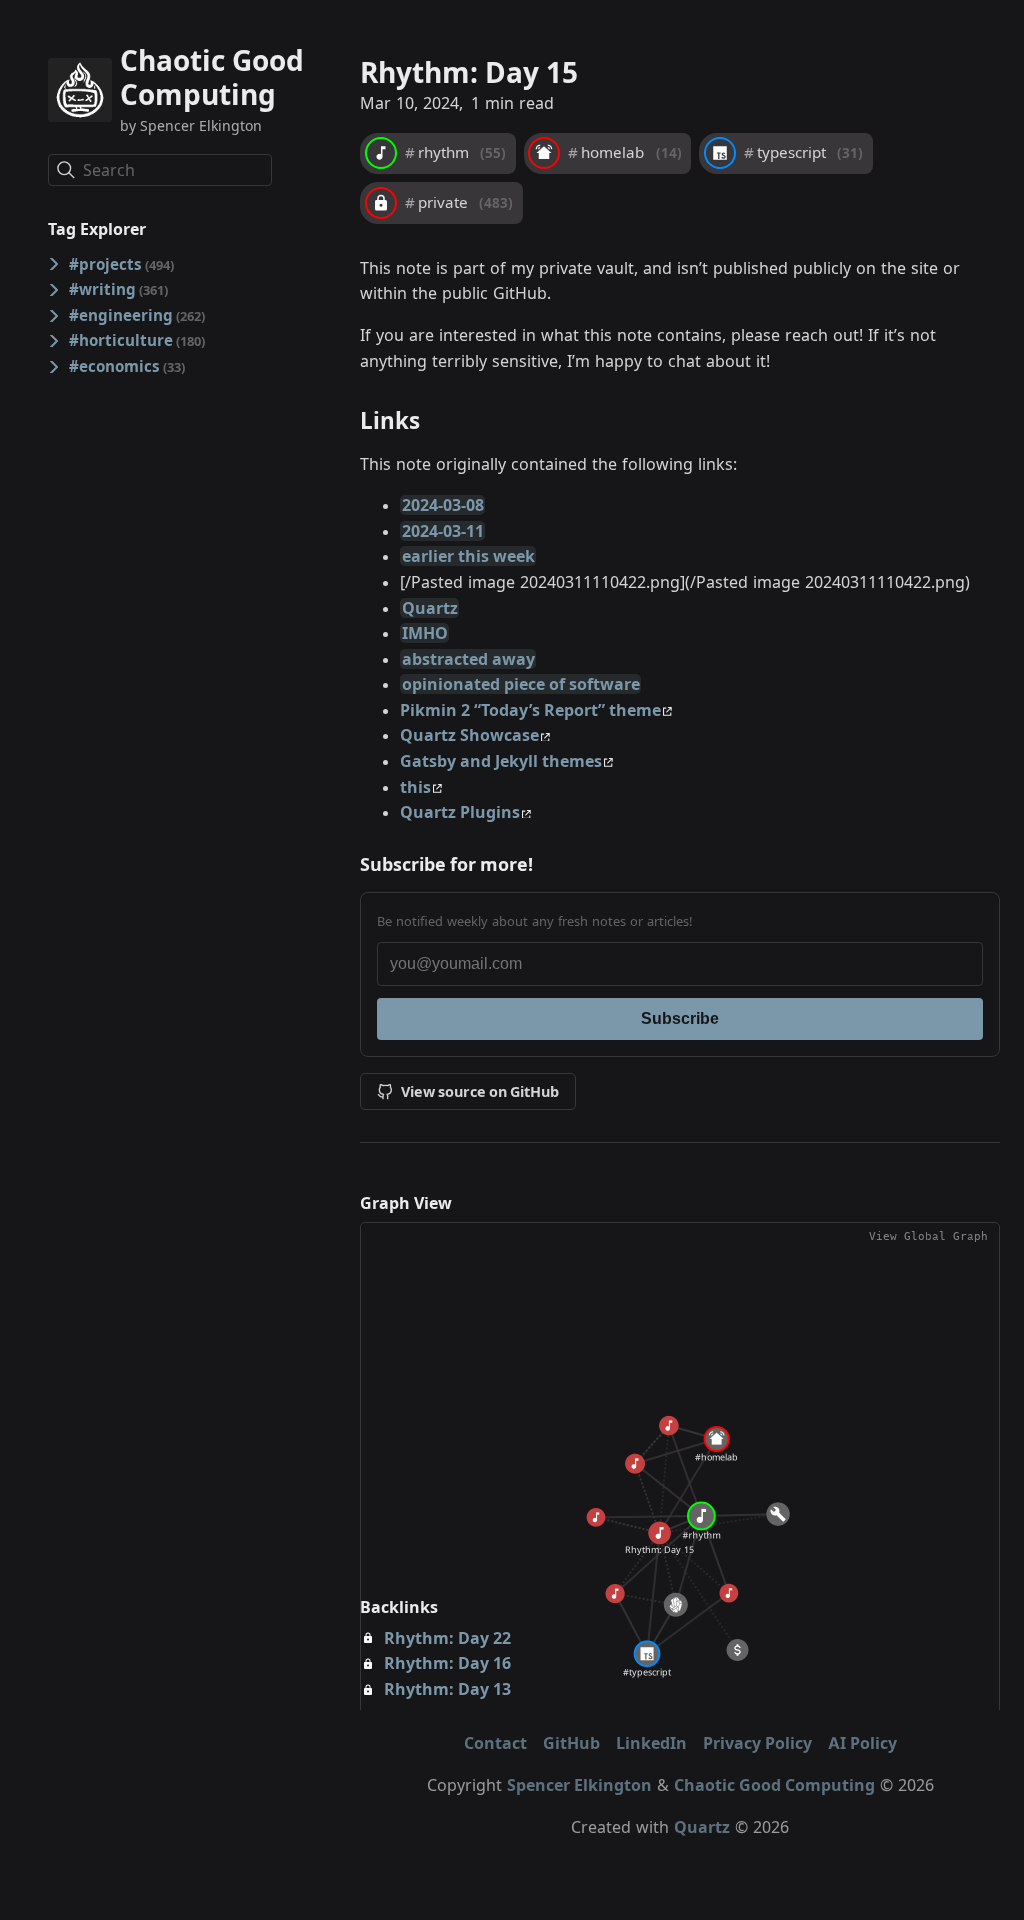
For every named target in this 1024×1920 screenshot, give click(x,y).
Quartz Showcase (469, 735)
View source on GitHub (480, 1091)
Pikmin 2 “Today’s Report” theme (530, 710)
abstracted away (468, 659)
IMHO (425, 633)
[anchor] (438, 420)
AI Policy (862, 1743)
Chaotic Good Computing (774, 1785)
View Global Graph (928, 1236)
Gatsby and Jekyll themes (501, 761)
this (415, 787)
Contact (495, 1743)
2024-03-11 (443, 531)
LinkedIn (651, 1743)
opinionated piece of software (521, 684)
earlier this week (468, 556)
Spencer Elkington (579, 1785)
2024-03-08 (443, 505)
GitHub (571, 1743)
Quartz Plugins (460, 812)
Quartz (430, 608)
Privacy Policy (757, 1743)
